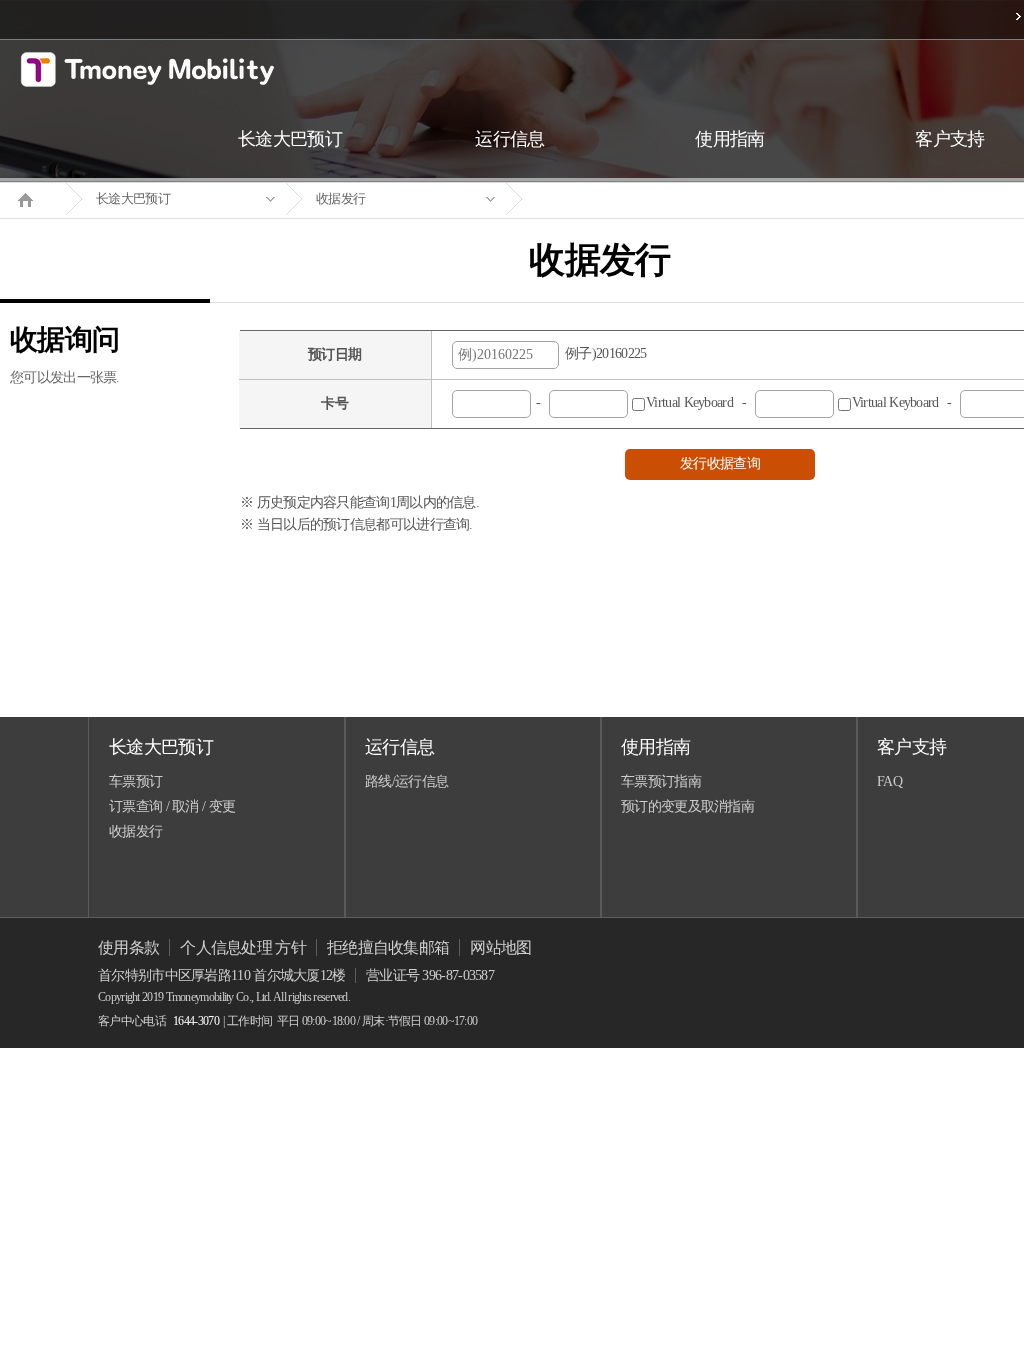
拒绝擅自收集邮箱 (388, 947)
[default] (616, 199)
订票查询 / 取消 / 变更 (172, 806)
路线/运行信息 (406, 781)
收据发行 (340, 198)
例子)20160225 (603, 353)
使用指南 (655, 747)
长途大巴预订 (133, 198)
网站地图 (500, 947)
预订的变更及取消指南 (687, 806)
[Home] (33, 198)
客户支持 (911, 747)
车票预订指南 (661, 781)
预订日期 (334, 354)
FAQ (889, 781)
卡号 (334, 403)
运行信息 (399, 747)
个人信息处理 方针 (243, 947)
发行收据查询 (720, 463)
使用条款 (128, 947)
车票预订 (135, 781)
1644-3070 (196, 1021)
